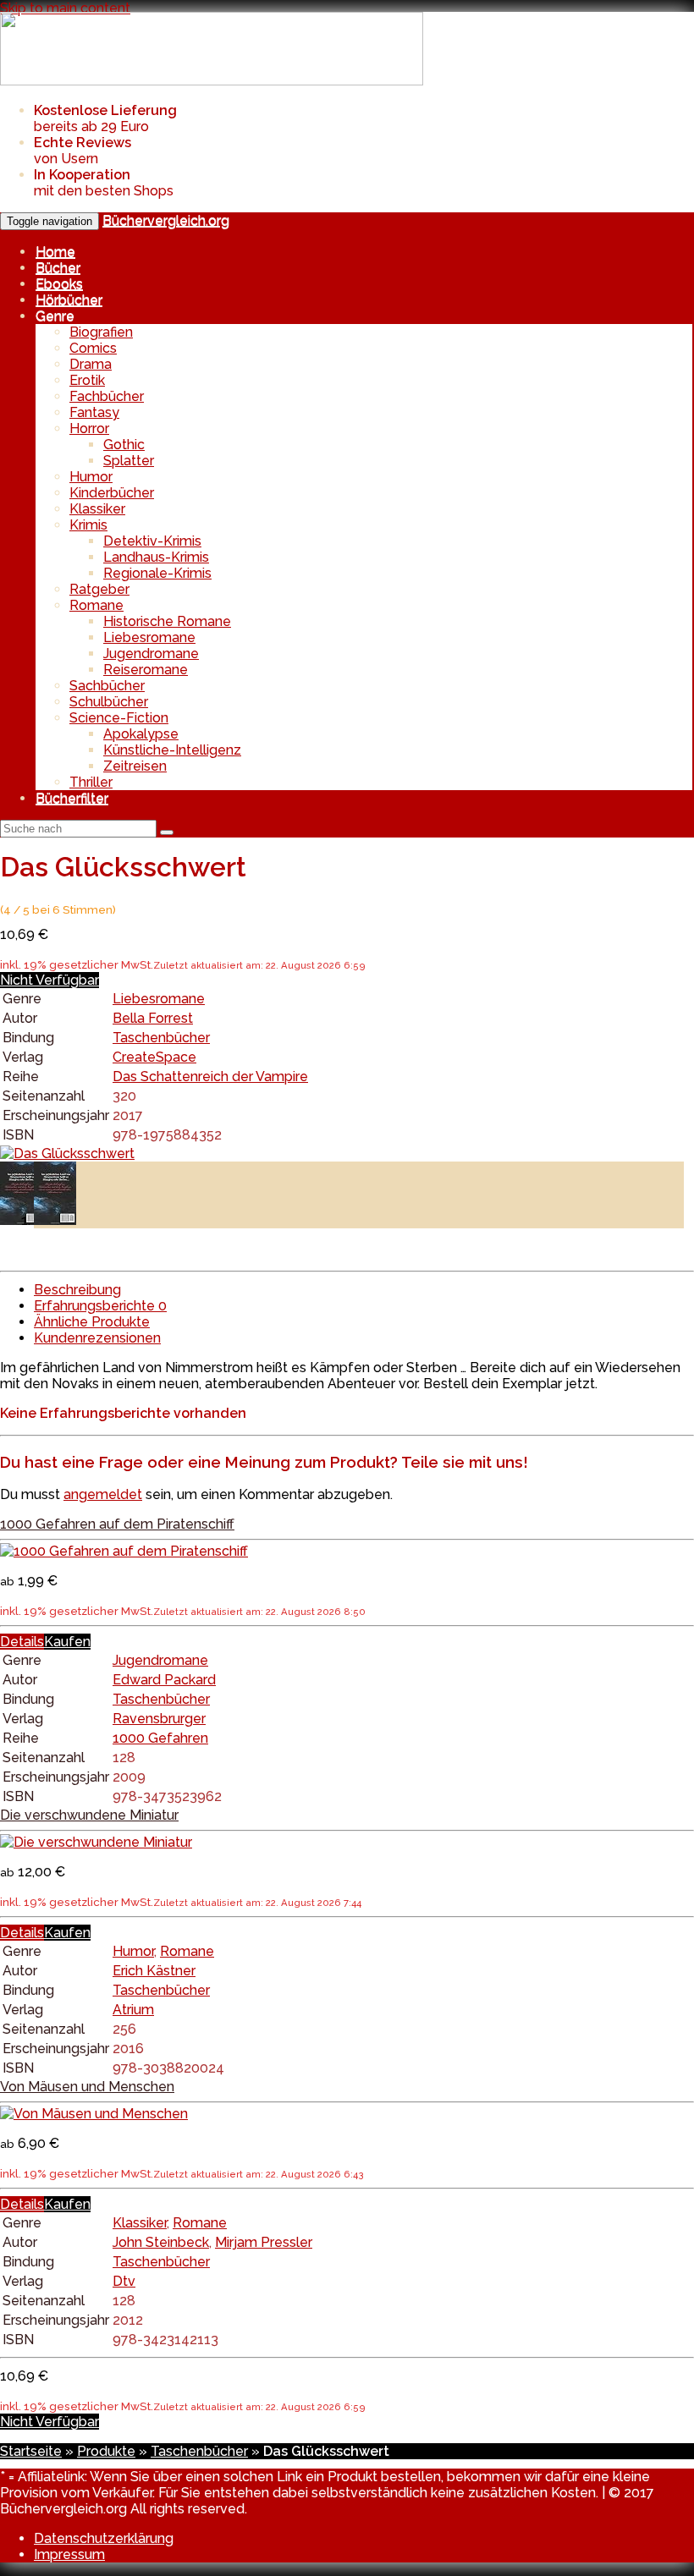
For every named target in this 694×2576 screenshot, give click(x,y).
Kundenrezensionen (97, 1338)
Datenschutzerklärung (104, 2538)
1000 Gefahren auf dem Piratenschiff (117, 1524)
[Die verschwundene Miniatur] (96, 1842)
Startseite (31, 2451)
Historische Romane (167, 621)
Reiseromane (146, 670)
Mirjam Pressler (264, 2242)
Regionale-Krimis (157, 573)
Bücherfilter (72, 798)
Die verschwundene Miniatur (89, 1815)
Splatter (129, 461)
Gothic (124, 445)
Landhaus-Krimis (156, 557)
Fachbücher (107, 396)
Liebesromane (149, 637)
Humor (91, 477)
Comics (93, 348)
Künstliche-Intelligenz (172, 750)
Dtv (124, 2281)
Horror (89, 428)
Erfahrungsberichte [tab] (100, 1306)
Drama (91, 364)
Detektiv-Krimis (152, 541)
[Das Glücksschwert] (67, 1153)
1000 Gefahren (160, 1738)
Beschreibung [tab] (77, 1290)
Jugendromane (151, 654)
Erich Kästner (154, 1971)
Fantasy (94, 412)
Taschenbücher (161, 1038)
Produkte (106, 2451)
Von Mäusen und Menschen (87, 2087)
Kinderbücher (112, 493)
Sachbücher (107, 686)
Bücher (58, 268)
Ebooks (59, 284)
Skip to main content (65, 8)
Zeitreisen (135, 766)
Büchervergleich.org (166, 220)
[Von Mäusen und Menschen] (94, 2114)
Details (22, 1642)
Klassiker (97, 509)
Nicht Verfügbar (50, 980)
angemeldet (103, 1494)
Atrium (133, 2010)
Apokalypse (141, 734)
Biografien (101, 332)
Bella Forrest (153, 1018)
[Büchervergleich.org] (212, 81)
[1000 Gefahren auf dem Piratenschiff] (124, 1551)
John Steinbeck (161, 2242)
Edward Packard (164, 1680)
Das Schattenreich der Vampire (210, 1077)
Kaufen (67, 1642)
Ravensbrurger (159, 1719)
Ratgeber (99, 589)
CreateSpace (154, 1057)
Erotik (87, 380)
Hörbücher (69, 300)
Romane (96, 605)
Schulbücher (109, 702)
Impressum (69, 2554)
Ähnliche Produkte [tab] (92, 1322)
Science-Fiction (119, 718)
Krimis (88, 525)
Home (55, 252)
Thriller (91, 782)
